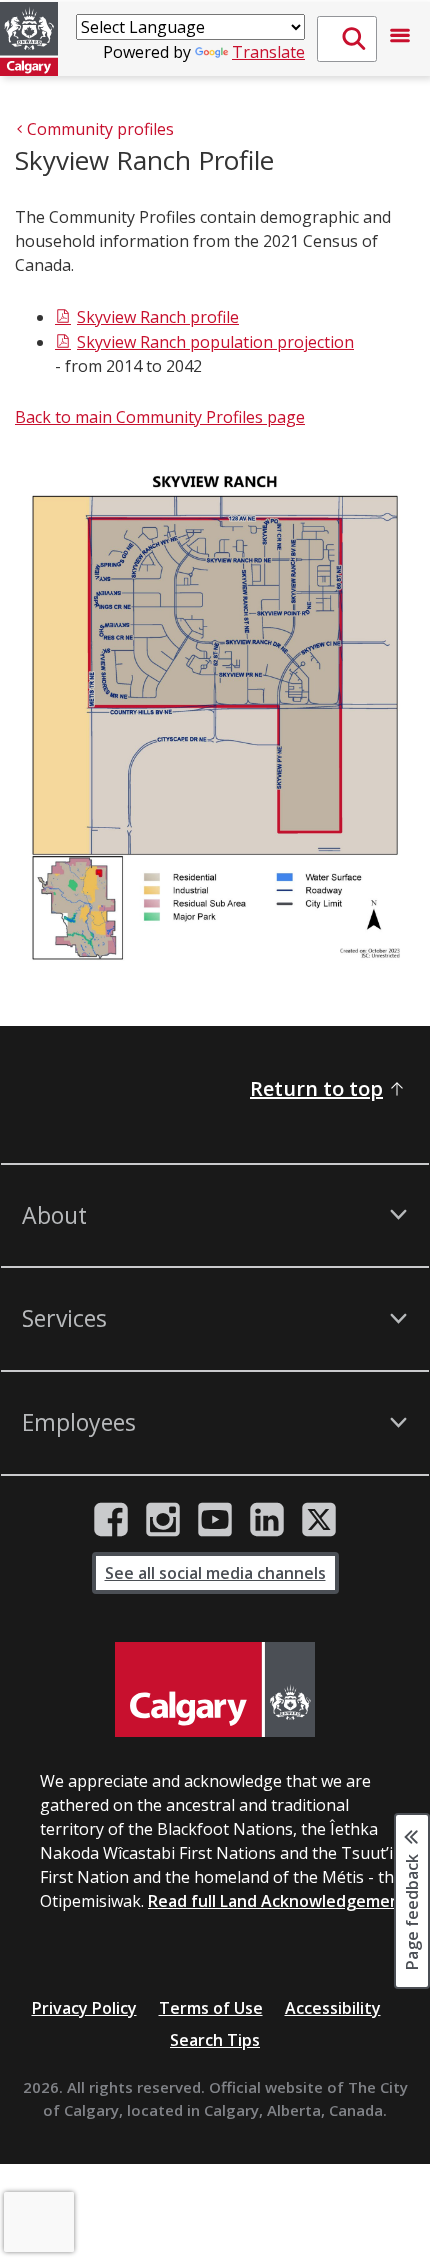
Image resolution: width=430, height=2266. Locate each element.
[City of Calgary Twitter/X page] (319, 1520)
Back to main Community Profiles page (160, 417)
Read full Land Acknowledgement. (280, 1901)
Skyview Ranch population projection (215, 342)
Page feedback (412, 1910)
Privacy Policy (84, 2008)
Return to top (316, 1088)
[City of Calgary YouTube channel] (215, 1520)
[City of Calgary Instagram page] (163, 1520)
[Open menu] (400, 39)
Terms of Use (211, 2008)
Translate (268, 52)
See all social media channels (215, 1573)
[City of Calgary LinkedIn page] (267, 1520)
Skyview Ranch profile (158, 317)
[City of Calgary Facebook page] (111, 1520)
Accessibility (333, 2008)
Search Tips (215, 2040)
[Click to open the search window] (347, 39)
